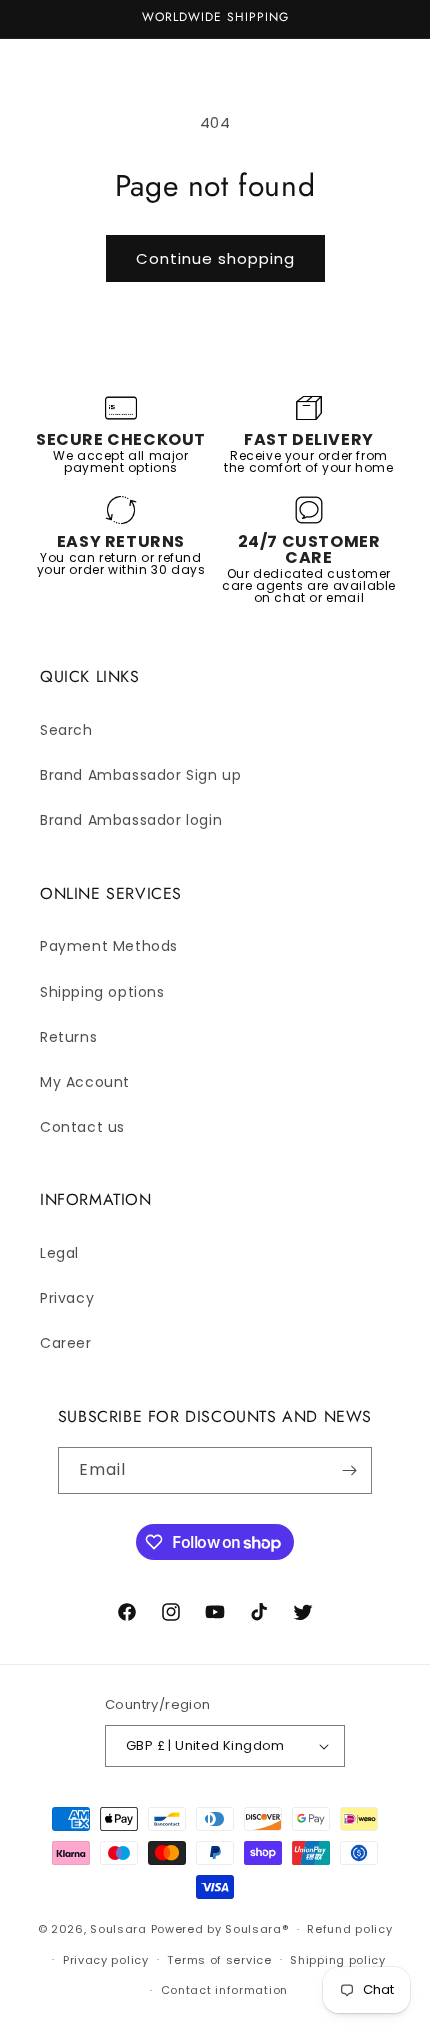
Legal (59, 1253)
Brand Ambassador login (131, 820)
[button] (40, 68)
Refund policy (349, 1929)
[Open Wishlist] (338, 68)
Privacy (67, 1298)
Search (66, 730)
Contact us (82, 1127)
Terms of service (219, 1960)
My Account (85, 1082)
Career (66, 1343)
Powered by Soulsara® (220, 1929)
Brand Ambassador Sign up (140, 775)
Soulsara (118, 1929)
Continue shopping (215, 258)
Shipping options (102, 992)
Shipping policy (338, 1960)
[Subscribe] (349, 1470)
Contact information (224, 1990)
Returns (68, 1037)
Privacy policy (106, 1960)
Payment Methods (109, 946)
